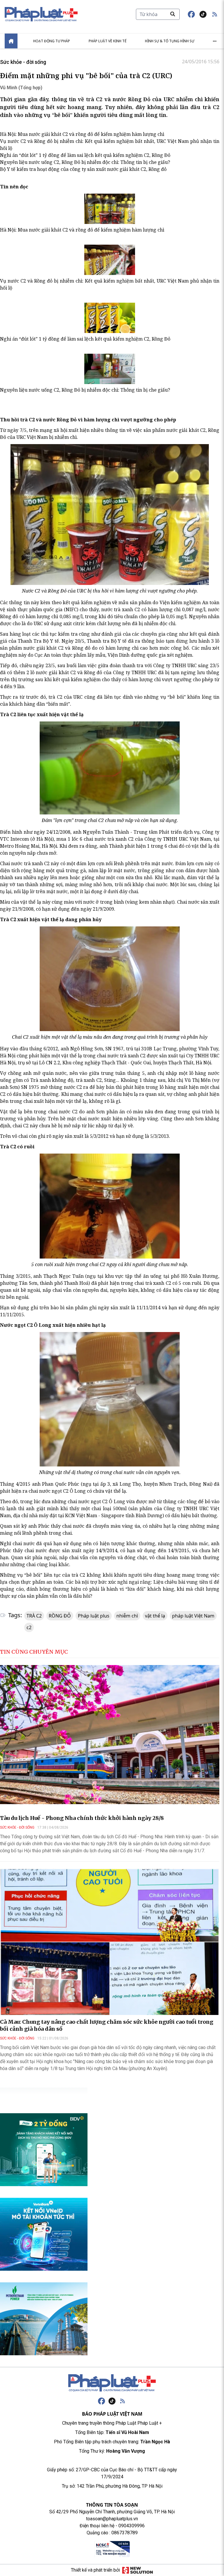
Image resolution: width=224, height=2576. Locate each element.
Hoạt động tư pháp (52, 41)
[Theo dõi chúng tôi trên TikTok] (203, 14)
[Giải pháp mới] (138, 2570)
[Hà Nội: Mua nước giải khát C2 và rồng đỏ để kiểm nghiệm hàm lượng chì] (110, 209)
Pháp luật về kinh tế (108, 41)
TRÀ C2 (34, 1616)
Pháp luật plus (94, 1616)
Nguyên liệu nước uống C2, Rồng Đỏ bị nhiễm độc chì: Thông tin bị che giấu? (85, 162)
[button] (215, 14)
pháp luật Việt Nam (193, 1616)
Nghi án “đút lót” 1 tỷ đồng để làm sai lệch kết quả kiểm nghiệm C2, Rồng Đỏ (85, 155)
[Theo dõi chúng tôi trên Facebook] (191, 14)
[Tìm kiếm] (173, 14)
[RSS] (123, 2401)
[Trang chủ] (112, 2383)
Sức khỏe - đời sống (23, 62)
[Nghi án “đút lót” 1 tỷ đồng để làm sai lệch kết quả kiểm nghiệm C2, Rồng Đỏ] (110, 318)
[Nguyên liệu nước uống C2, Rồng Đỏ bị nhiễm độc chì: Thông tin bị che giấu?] (110, 369)
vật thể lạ (155, 1616)
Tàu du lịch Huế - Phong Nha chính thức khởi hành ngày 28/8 (82, 1818)
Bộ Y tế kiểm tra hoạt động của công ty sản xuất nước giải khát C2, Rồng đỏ (83, 169)
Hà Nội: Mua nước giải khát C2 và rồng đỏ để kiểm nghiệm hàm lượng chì (82, 134)
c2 (29, 1627)
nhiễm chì (127, 1616)
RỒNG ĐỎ (60, 1616)
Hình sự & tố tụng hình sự (170, 41)
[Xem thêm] (215, 41)
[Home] (11, 41)
